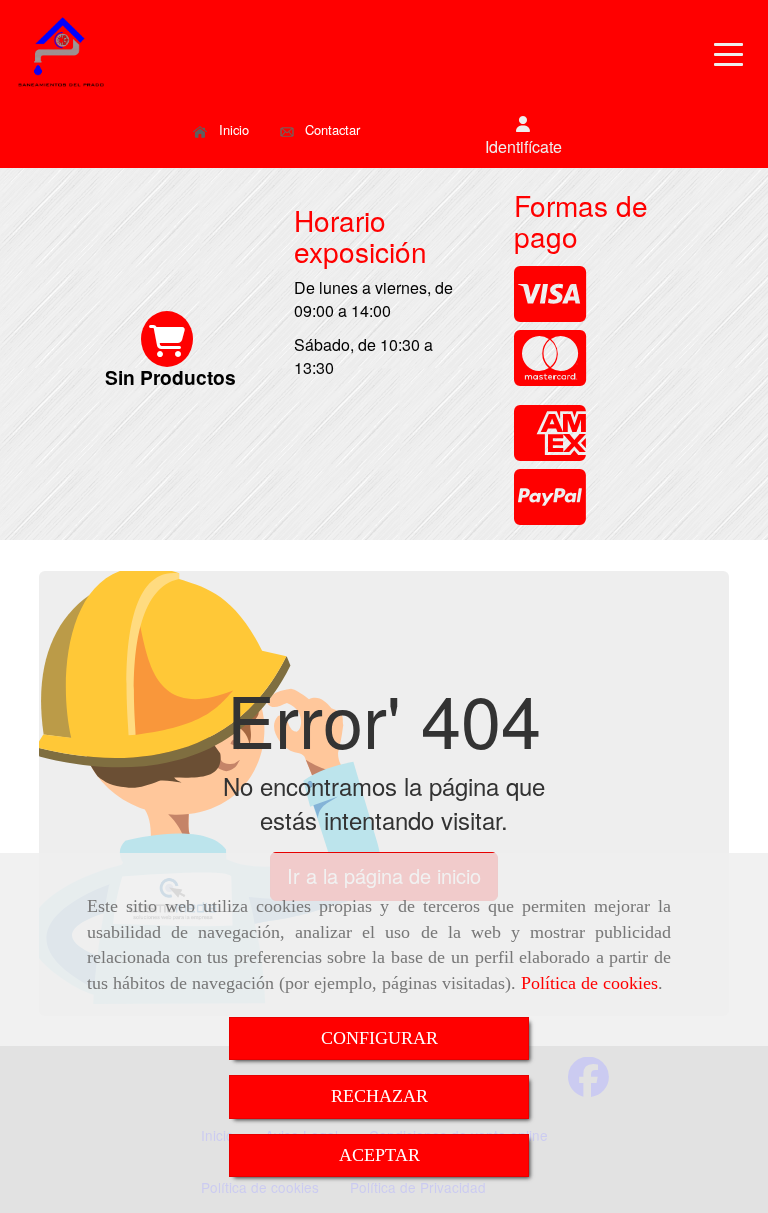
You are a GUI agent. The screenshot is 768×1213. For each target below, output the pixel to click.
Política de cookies (589, 983)
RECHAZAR (379, 1096)
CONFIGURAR (379, 1038)
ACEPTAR (379, 1155)
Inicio (232, 129)
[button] (523, 136)
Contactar (330, 129)
